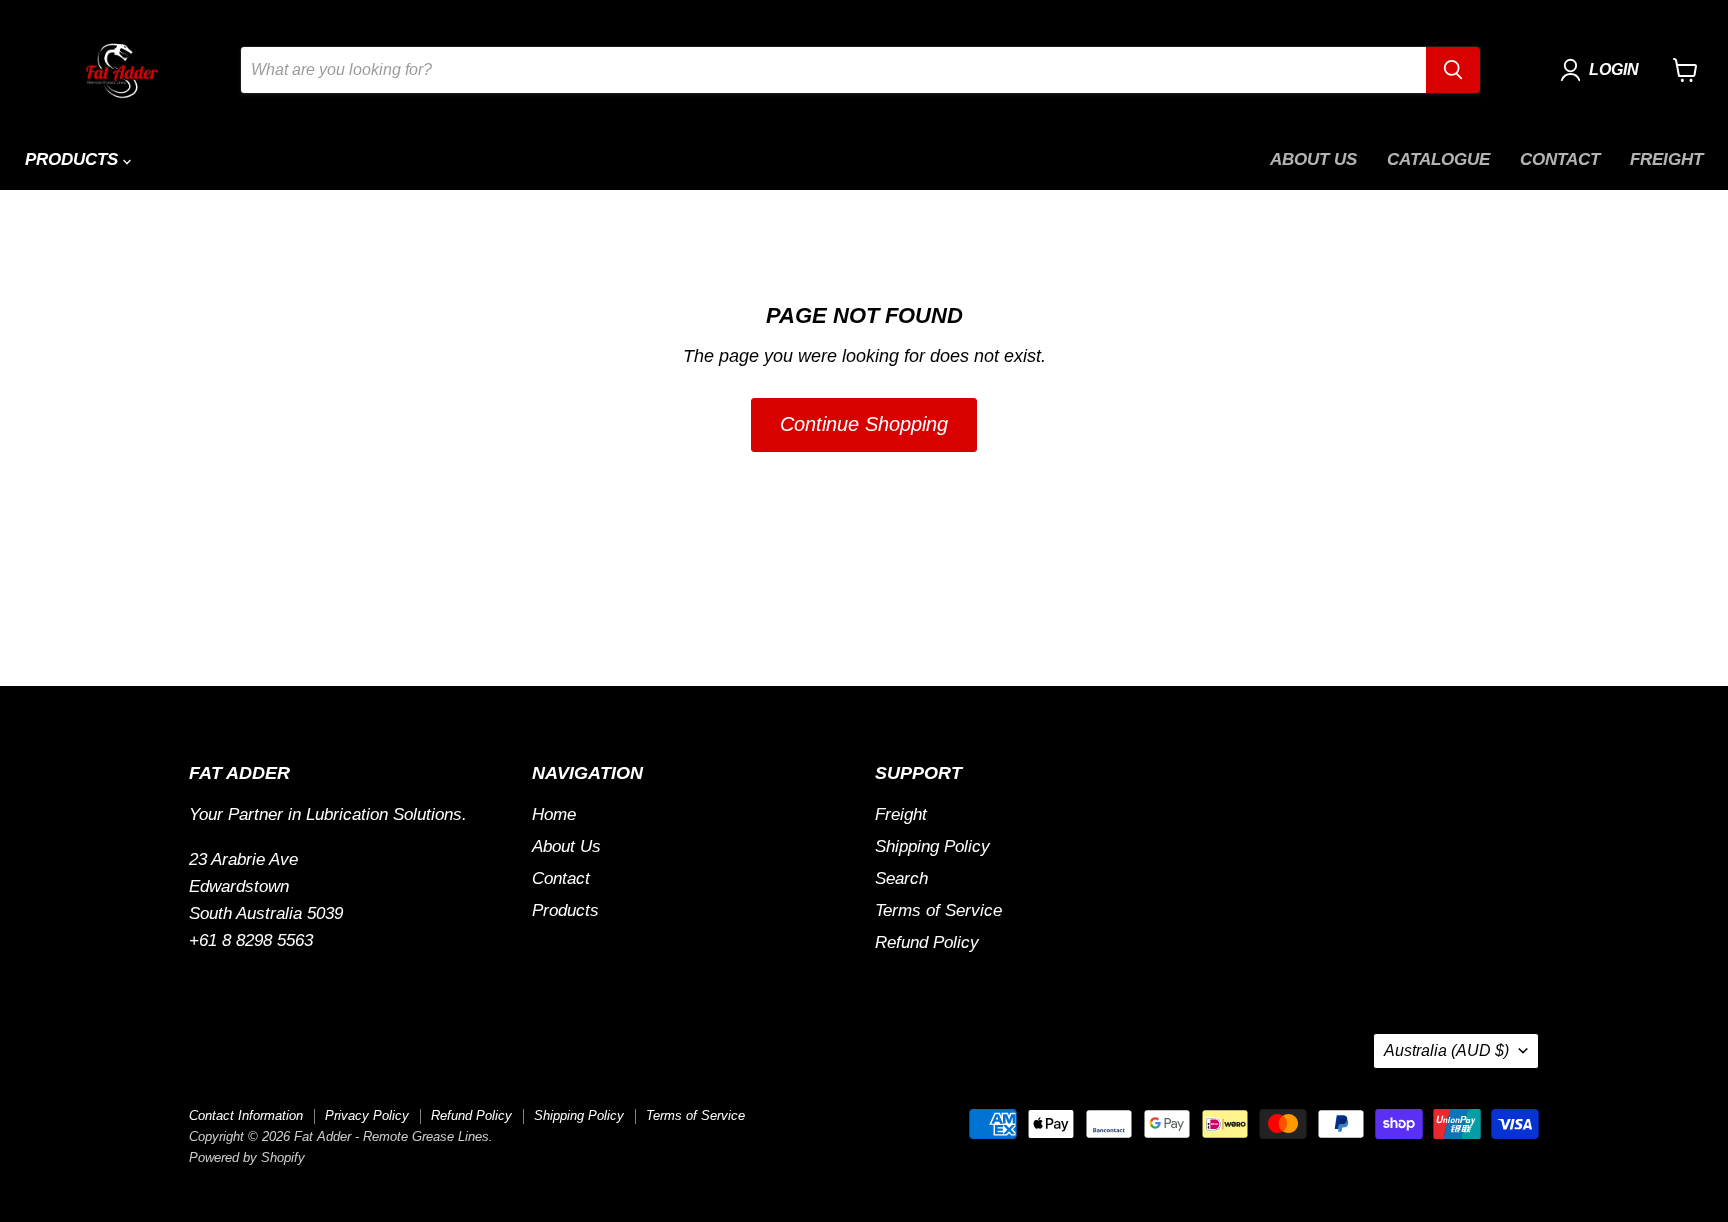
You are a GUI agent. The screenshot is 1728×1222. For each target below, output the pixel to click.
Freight (1666, 159)
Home (554, 814)
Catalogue (1438, 159)
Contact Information (246, 1115)
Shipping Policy (932, 846)
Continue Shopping (864, 424)
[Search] (1453, 70)
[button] (1604, 70)
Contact (1560, 159)
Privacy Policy (367, 1115)
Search (901, 878)
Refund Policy (927, 942)
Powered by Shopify (247, 1157)
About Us (1313, 159)
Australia (1446, 1050)
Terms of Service (938, 910)
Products (74, 159)
